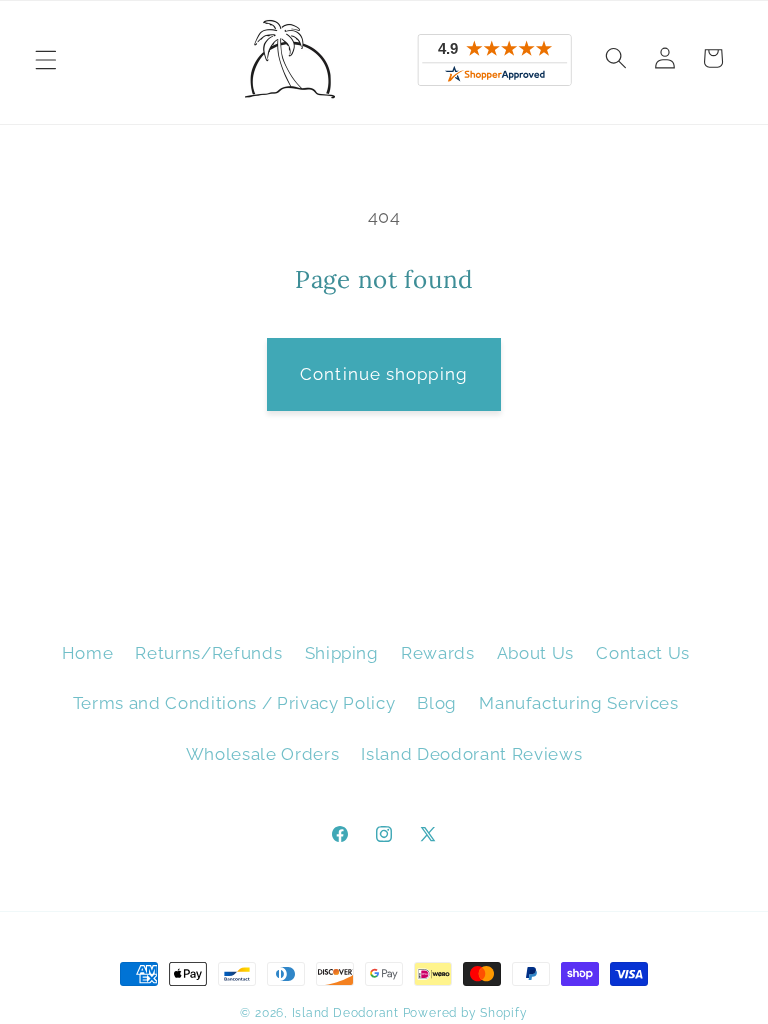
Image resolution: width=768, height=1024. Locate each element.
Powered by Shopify (465, 1013)
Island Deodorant (345, 1013)
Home (88, 653)
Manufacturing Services (579, 703)
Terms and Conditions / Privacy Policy (234, 703)
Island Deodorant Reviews (471, 754)
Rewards (438, 653)
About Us (535, 653)
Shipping (342, 653)
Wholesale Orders (263, 754)
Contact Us (643, 653)
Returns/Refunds (208, 653)
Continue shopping (384, 374)
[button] (46, 60)
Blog (437, 703)
